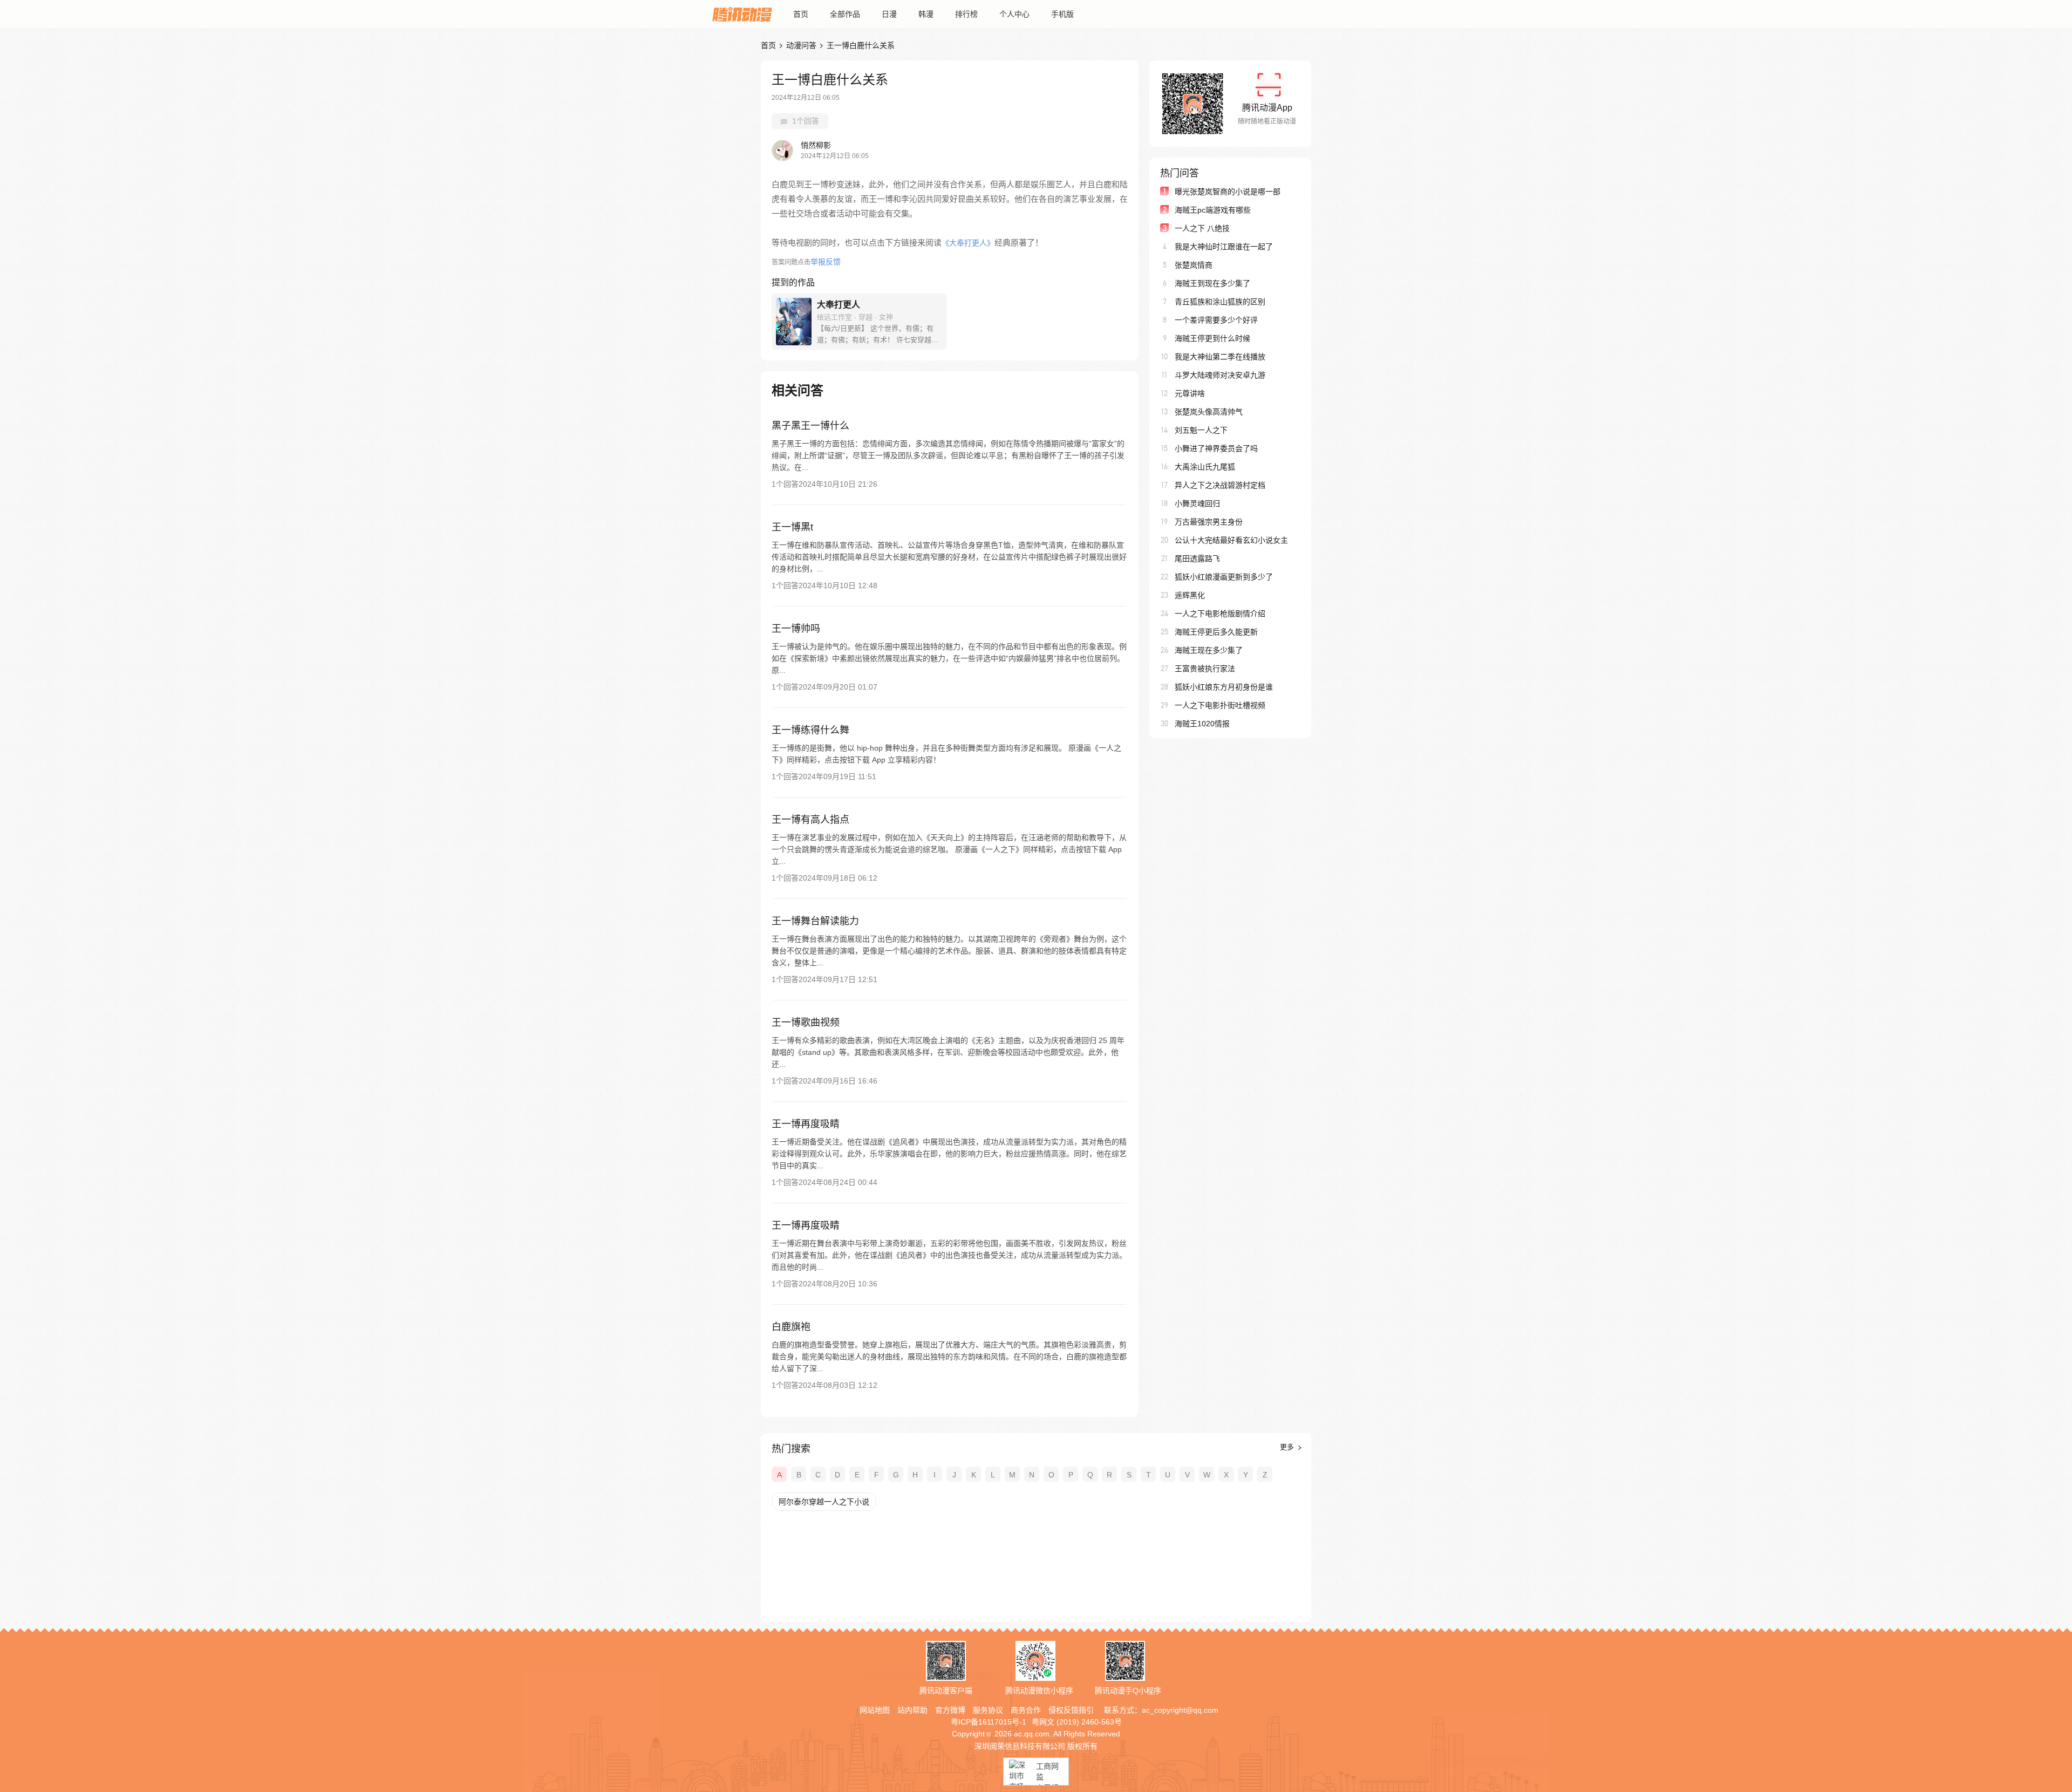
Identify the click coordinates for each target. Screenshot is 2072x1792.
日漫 (889, 14)
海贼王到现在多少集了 (1212, 283)
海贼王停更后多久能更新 (1216, 632)
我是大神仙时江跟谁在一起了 (1224, 247)
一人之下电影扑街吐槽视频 (1220, 705)
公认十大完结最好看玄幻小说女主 (1231, 540)
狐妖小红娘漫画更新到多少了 (1224, 577)
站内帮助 (912, 1710)
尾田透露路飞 (1197, 558)
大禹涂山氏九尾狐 (1205, 467)
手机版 (1062, 14)
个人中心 (1014, 14)
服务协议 (988, 1710)
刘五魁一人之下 (1201, 430)
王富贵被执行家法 (1205, 669)
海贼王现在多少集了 (1209, 650)
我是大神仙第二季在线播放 (1220, 357)
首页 (801, 14)
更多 (1288, 1447)
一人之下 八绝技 (1202, 228)
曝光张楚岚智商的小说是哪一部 (1228, 192)
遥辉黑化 (1190, 595)
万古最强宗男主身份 (1209, 522)
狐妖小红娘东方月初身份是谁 (1224, 687)
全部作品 (845, 14)
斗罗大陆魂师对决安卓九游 (1220, 375)
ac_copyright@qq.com (1180, 1710)
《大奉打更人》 (968, 243)
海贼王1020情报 (1202, 724)
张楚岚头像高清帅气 (1209, 412)
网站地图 (875, 1710)
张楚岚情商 (1194, 265)
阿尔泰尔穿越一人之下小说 (824, 1502)
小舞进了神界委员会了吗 (1216, 448)
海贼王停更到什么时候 (1212, 338)
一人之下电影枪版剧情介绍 (1220, 614)
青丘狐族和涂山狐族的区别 (1220, 302)
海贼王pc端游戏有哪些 (1213, 210)
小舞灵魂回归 (1197, 503)
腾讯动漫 (742, 14)
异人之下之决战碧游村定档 (1220, 485)
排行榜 (966, 14)
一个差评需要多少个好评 (1216, 320)
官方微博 (950, 1710)
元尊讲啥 (1190, 393)
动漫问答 (801, 45)
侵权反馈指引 (1071, 1710)
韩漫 (926, 14)
